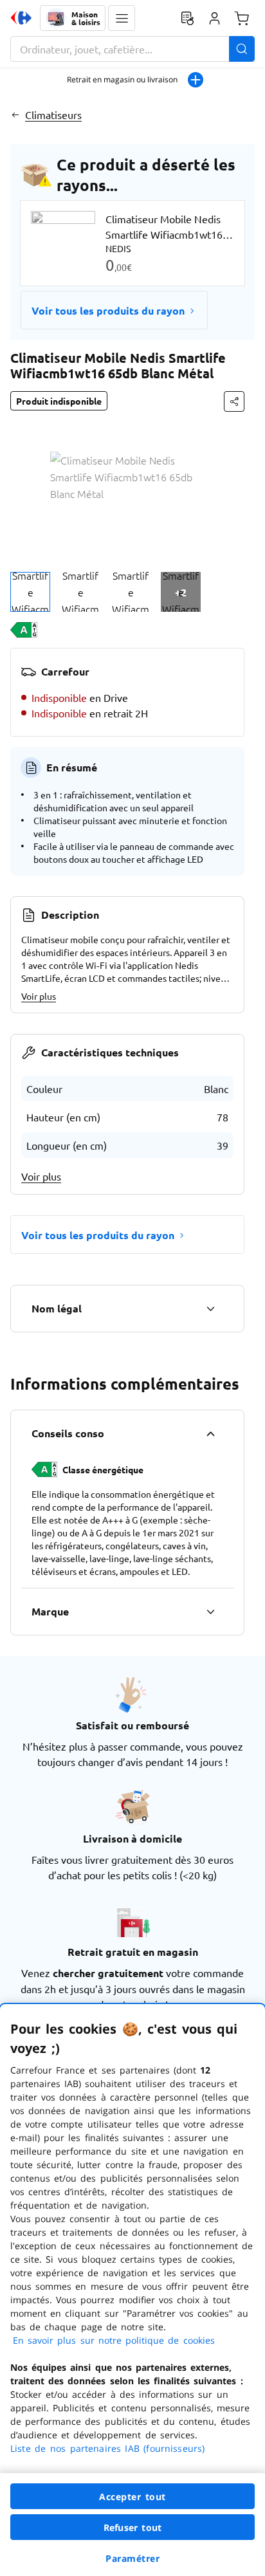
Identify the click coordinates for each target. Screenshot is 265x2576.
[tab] (30, 592)
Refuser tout (132, 2527)
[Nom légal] (210, 1309)
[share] (234, 401)
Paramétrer (132, 2558)
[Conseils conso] (210, 1433)
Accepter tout (132, 2497)
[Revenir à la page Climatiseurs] (15, 115)
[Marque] (210, 1612)
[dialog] (132, 2290)
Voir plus (39, 996)
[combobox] (132, 49)
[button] (122, 18)
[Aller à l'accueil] (21, 18)
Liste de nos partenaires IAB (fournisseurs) (107, 2448)
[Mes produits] (187, 18)
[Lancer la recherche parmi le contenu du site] (242, 49)
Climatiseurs (53, 115)
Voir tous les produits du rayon (108, 310)
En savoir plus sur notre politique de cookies (114, 2340)
